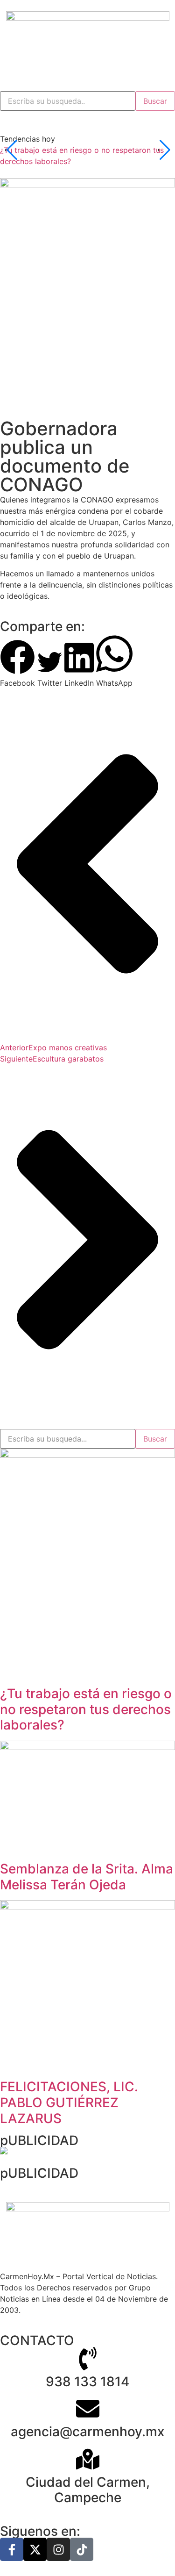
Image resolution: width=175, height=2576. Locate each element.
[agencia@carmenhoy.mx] (88, 2409)
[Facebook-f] (12, 2549)
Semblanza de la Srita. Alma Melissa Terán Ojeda (87, 1877)
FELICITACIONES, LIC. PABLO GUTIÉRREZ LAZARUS (69, 2102)
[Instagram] (58, 2549)
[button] (17, 664)
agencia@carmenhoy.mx (87, 2432)
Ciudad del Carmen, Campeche (88, 2490)
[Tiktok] (82, 2549)
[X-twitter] (35, 2549)
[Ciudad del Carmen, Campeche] (88, 2459)
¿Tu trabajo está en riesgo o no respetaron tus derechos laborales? (86, 1709)
